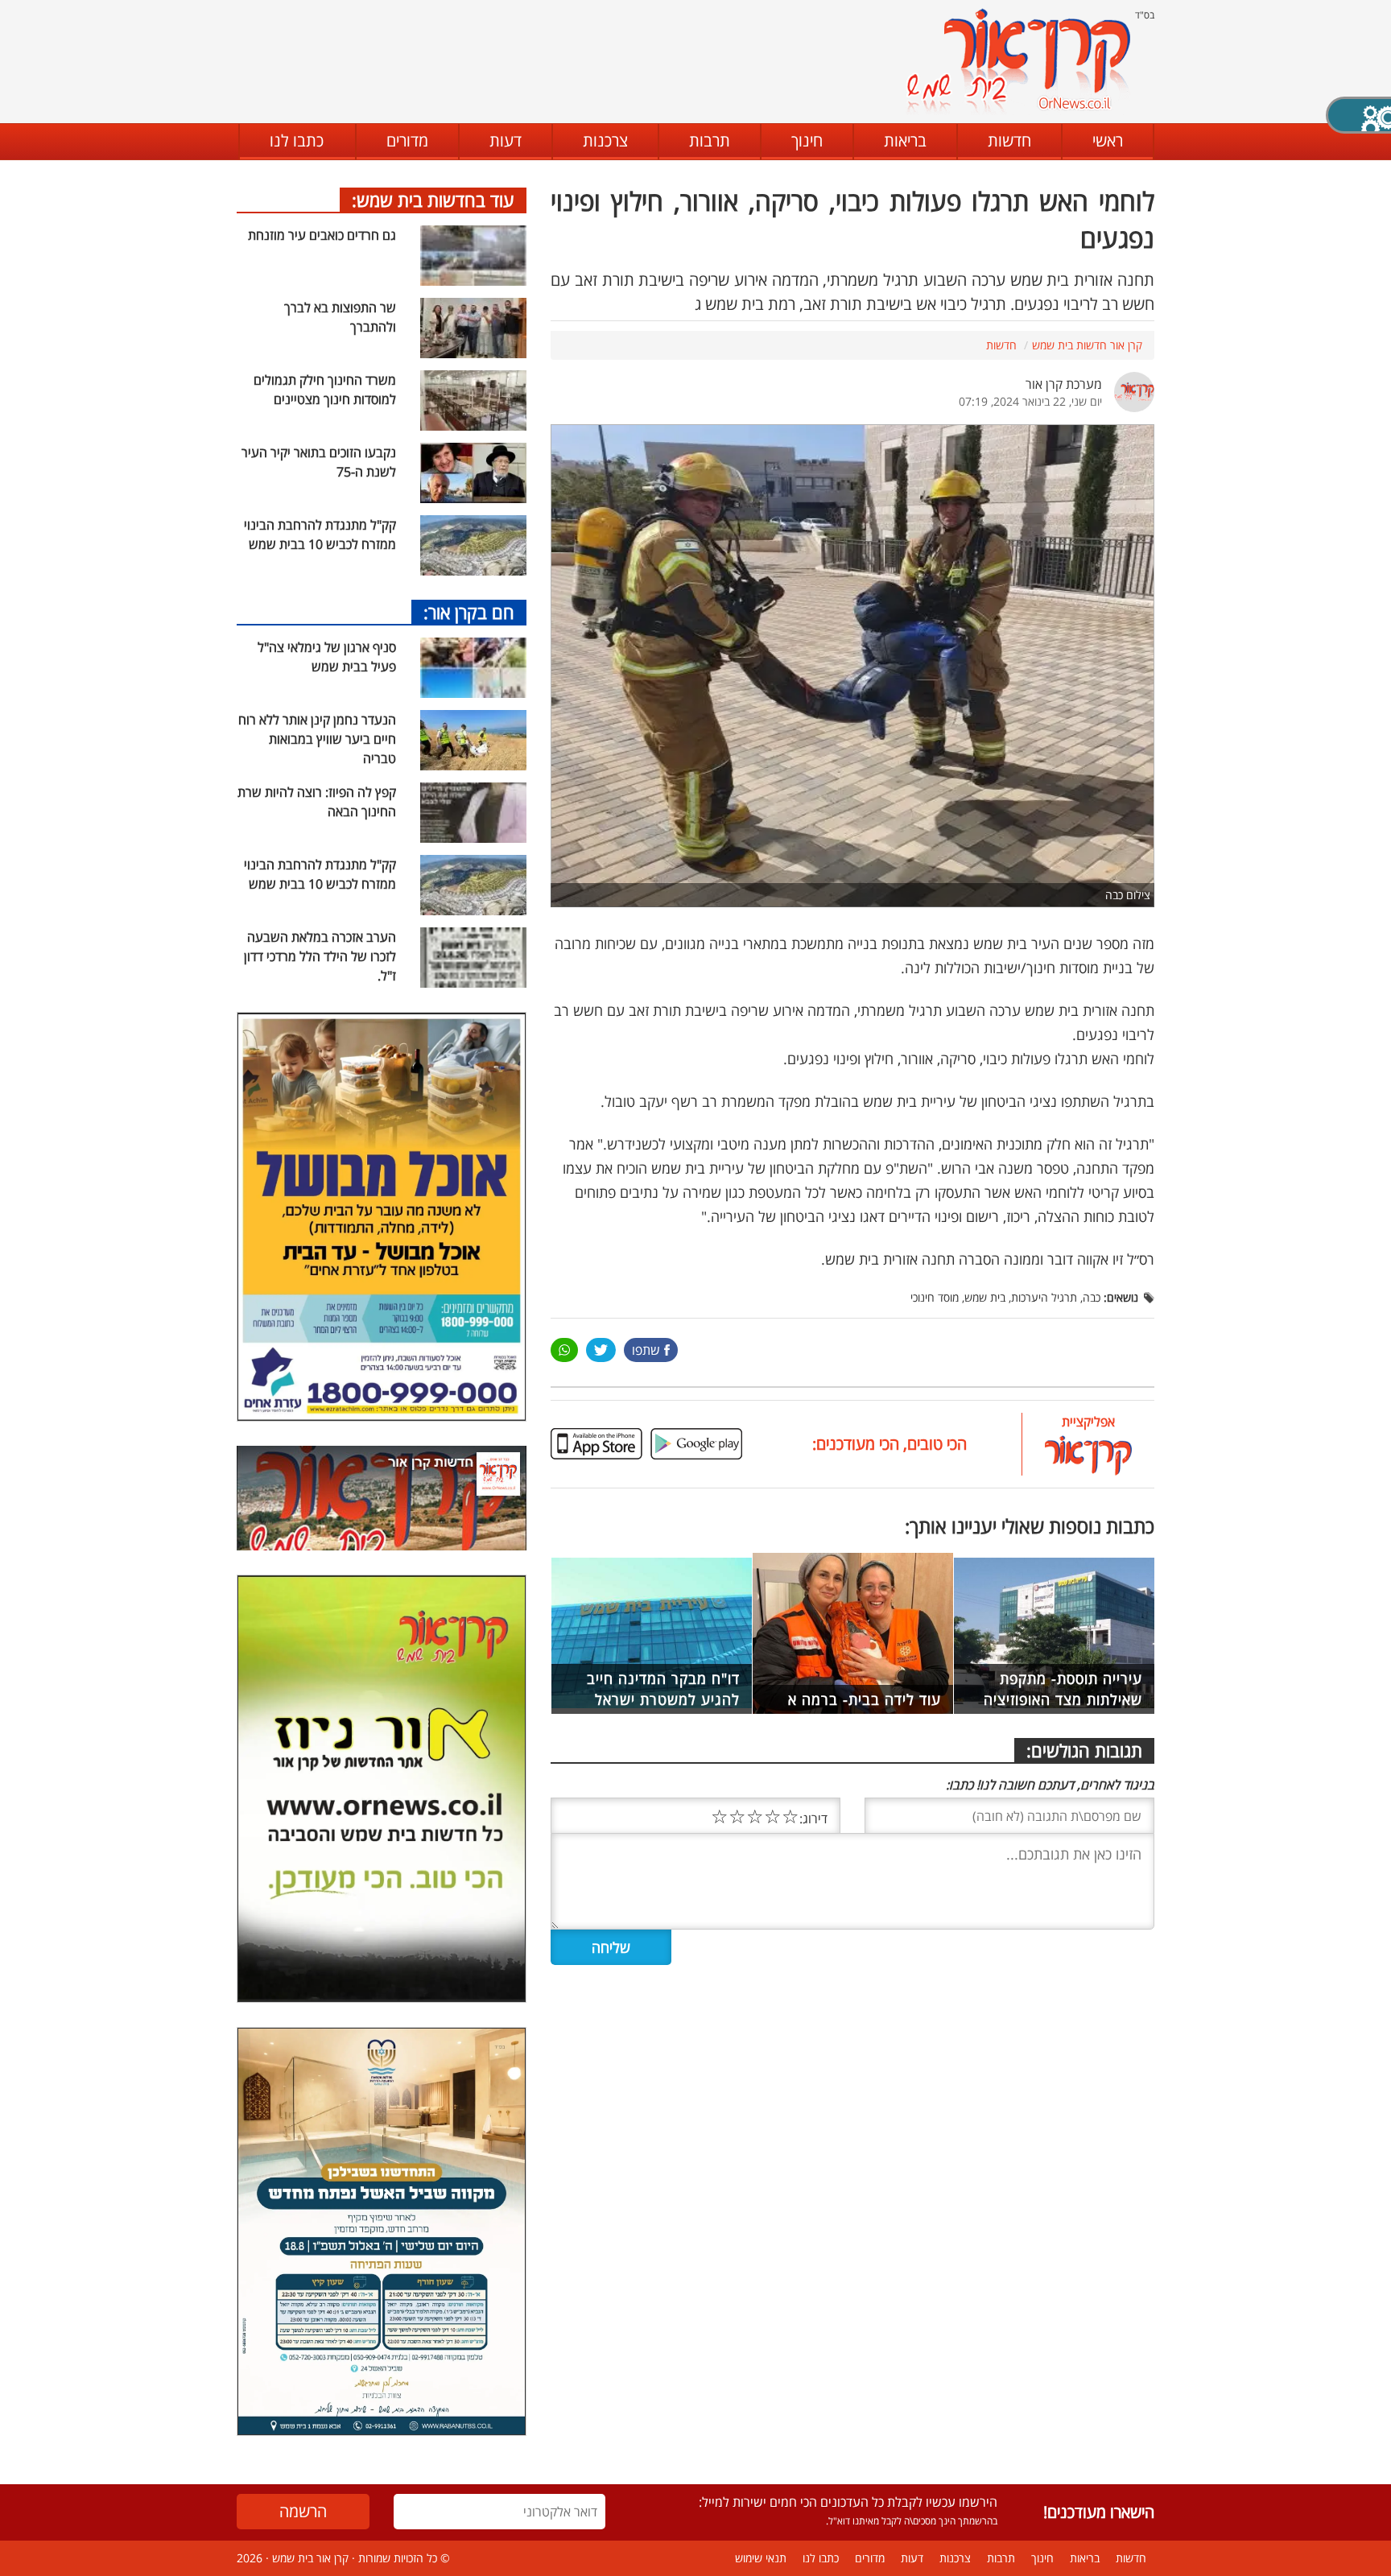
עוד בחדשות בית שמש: (433, 200)
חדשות (1009, 140)
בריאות (905, 140)
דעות (506, 140)
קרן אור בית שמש (310, 2558)
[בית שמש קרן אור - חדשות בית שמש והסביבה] (1018, 61)
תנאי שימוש (761, 2558)
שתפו (646, 1350)
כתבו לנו (297, 140)
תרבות (710, 140)
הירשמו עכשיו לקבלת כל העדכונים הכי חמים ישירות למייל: (848, 2502)
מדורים (407, 140)
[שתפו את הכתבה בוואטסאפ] (564, 1350)
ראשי (1108, 140)
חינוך (807, 140)
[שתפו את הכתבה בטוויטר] (601, 1350)
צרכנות (605, 140)
